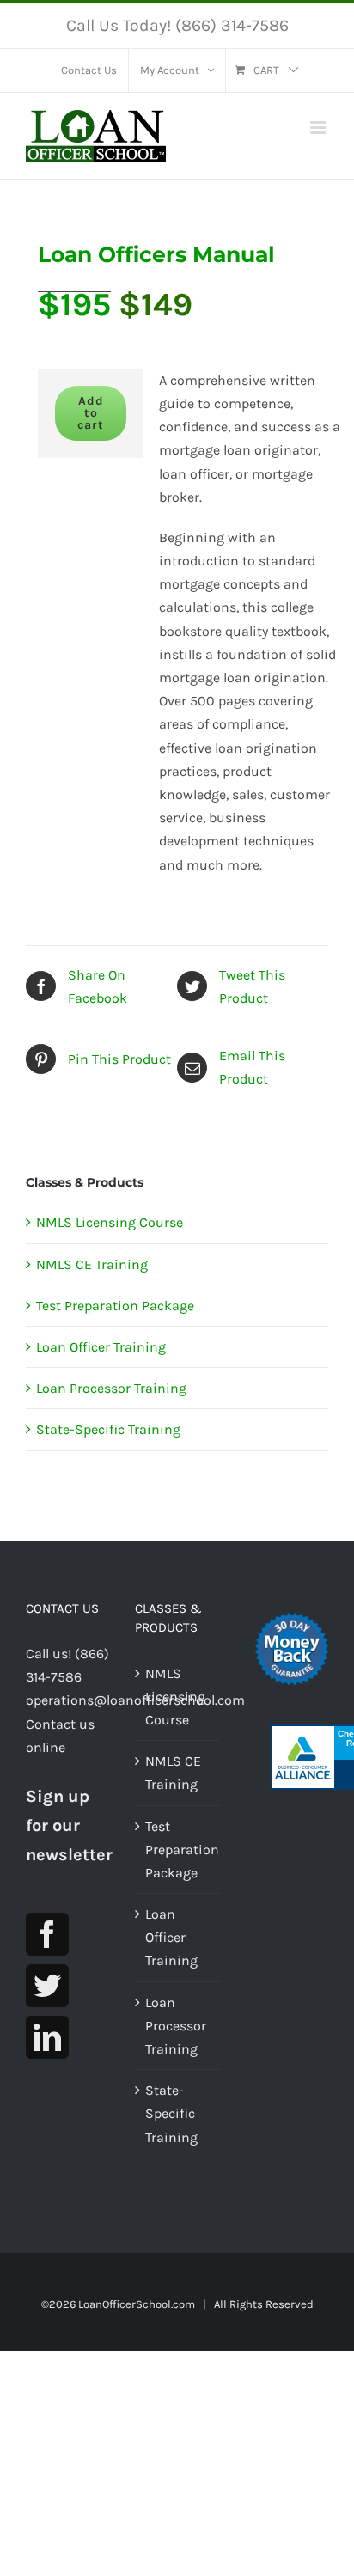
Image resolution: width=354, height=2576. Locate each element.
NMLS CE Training (92, 1264)
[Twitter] (47, 1986)
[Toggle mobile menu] (319, 128)
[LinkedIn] (47, 2037)
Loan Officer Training (101, 1347)
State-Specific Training (108, 1429)
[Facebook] (47, 1934)
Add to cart (91, 413)
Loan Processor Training (111, 1388)
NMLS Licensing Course (110, 1222)
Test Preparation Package (115, 1306)
